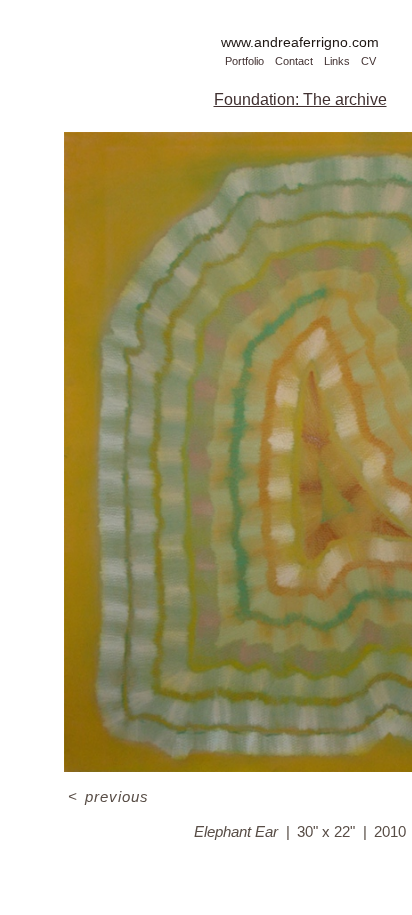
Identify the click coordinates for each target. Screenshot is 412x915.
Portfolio (244, 61)
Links (337, 61)
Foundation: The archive (300, 99)
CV (368, 61)
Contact (294, 61)
